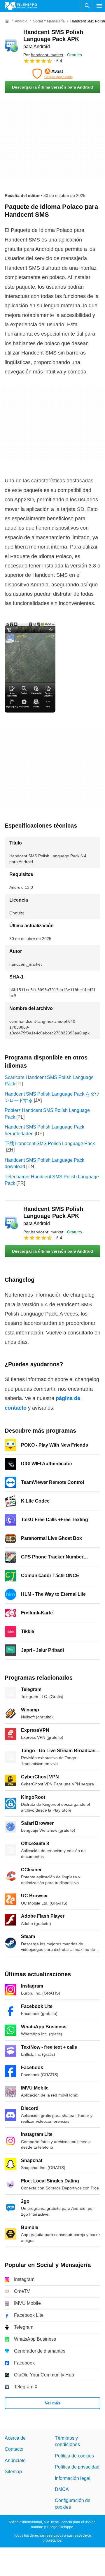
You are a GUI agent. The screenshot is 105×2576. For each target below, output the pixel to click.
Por (43, 55)
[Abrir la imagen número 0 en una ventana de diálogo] (30, 667)
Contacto (14, 2449)
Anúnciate (15, 2460)
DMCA (62, 2489)
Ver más (53, 2403)
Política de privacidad (77, 2467)
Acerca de (15, 2438)
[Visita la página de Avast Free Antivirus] (52, 74)
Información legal (73, 2478)
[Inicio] (7, 21)
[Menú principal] (99, 6)
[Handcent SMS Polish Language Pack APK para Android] (12, 46)
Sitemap (13, 2472)
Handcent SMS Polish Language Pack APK (53, 39)
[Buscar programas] (87, 6)
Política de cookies (74, 2456)
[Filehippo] (21, 6)
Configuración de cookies (73, 2504)
